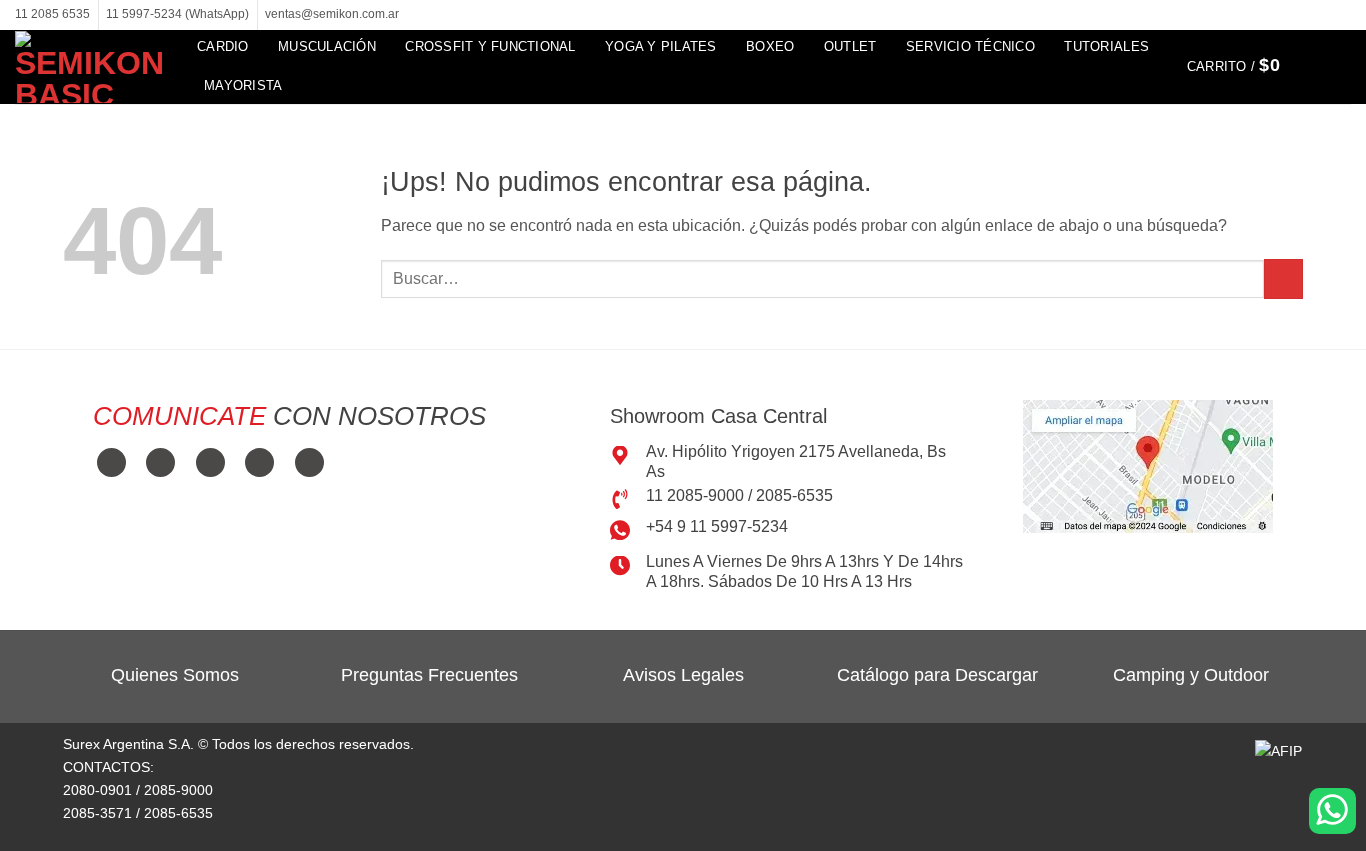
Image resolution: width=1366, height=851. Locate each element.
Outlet (850, 46)
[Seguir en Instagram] (1303, 15)
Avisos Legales (683, 675)
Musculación (327, 46)
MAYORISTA (243, 85)
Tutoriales (1106, 46)
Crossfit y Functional (490, 46)
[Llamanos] (1341, 15)
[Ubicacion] (1148, 465)
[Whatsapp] (1332, 811)
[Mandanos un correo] (1322, 15)
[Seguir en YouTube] (309, 462)
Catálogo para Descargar (937, 675)
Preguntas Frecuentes (429, 675)
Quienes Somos (175, 675)
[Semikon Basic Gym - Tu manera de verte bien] (91, 67)
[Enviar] (1283, 278)
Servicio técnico (970, 46)
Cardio (223, 46)
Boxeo (770, 46)
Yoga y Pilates (661, 46)
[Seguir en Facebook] (1284, 15)
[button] (1246, 66)
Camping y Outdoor (1191, 675)
